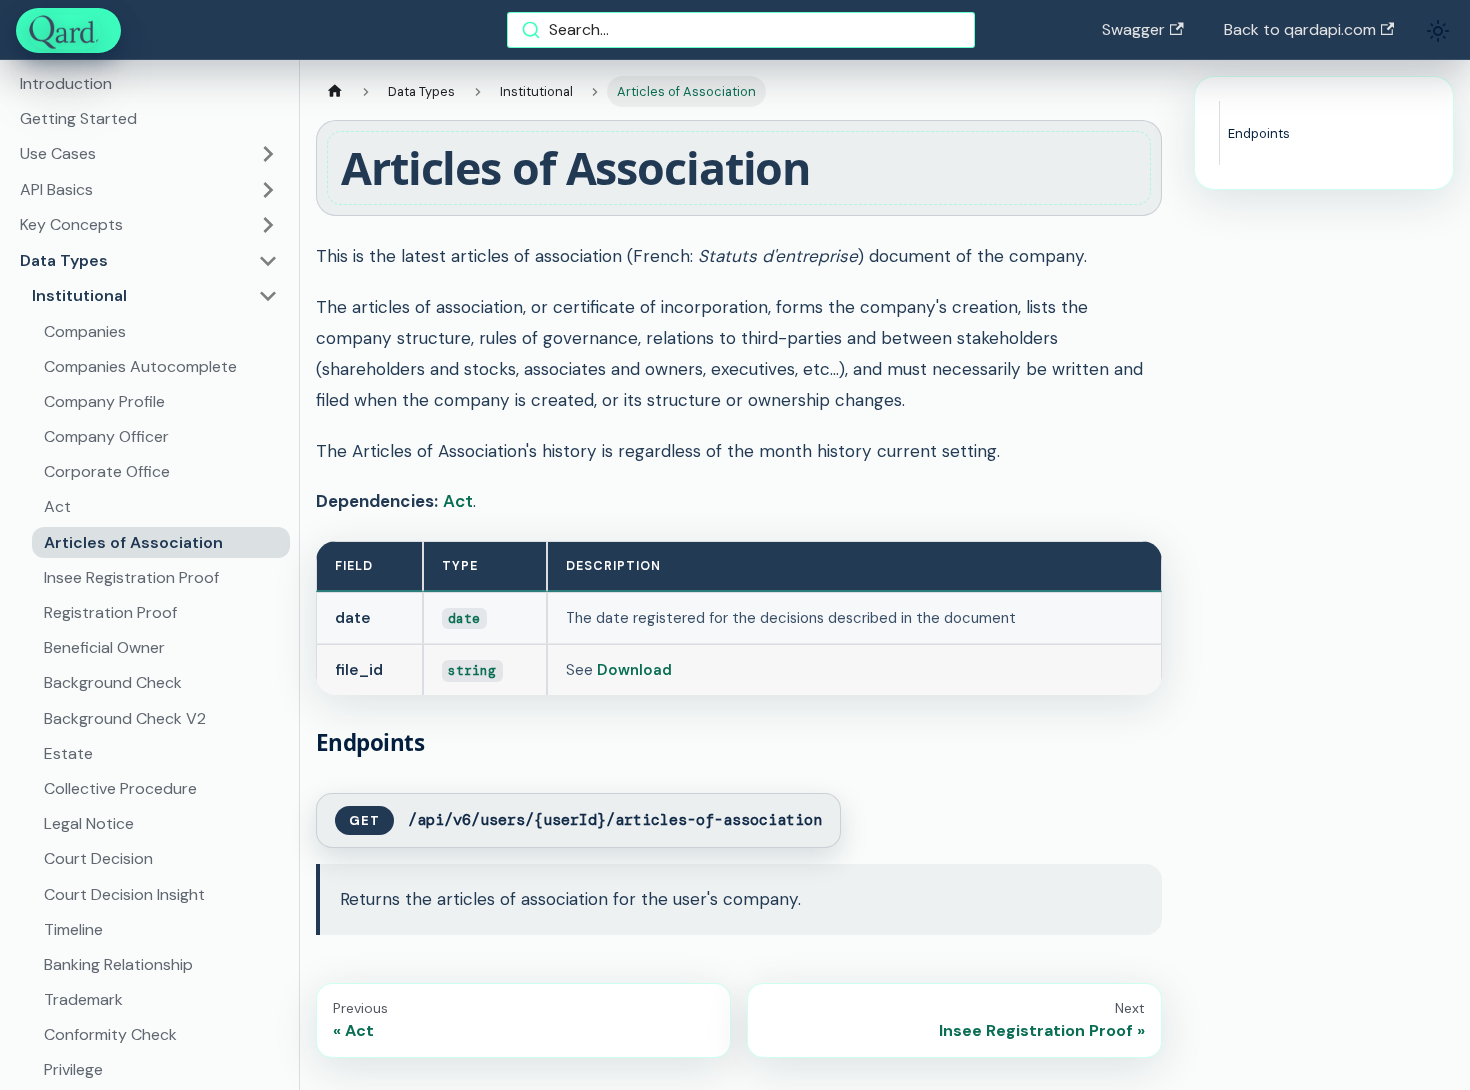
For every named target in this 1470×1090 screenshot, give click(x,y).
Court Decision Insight (124, 894)
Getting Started (78, 118)
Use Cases (58, 153)
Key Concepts (71, 224)
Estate (68, 753)
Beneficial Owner (104, 647)
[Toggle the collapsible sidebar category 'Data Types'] (268, 261)
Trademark (83, 999)
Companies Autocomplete (140, 366)
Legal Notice (89, 823)
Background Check (113, 682)
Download (634, 670)
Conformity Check (110, 1034)
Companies (85, 331)
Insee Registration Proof (131, 577)
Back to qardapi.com (1300, 29)
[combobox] (741, 30)
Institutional (79, 295)
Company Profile (104, 401)
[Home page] (335, 91)
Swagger (1133, 29)
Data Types (64, 260)
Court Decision (98, 858)
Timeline (73, 929)
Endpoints (1259, 133)
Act (57, 506)
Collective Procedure (120, 788)
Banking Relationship (118, 964)
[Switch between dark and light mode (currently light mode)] (1438, 31)
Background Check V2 (125, 718)
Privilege (73, 1069)
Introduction (66, 83)
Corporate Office (107, 471)
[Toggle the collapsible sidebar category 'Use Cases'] (268, 154)
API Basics (56, 189)
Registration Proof (110, 612)
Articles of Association (133, 542)
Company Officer (106, 436)
